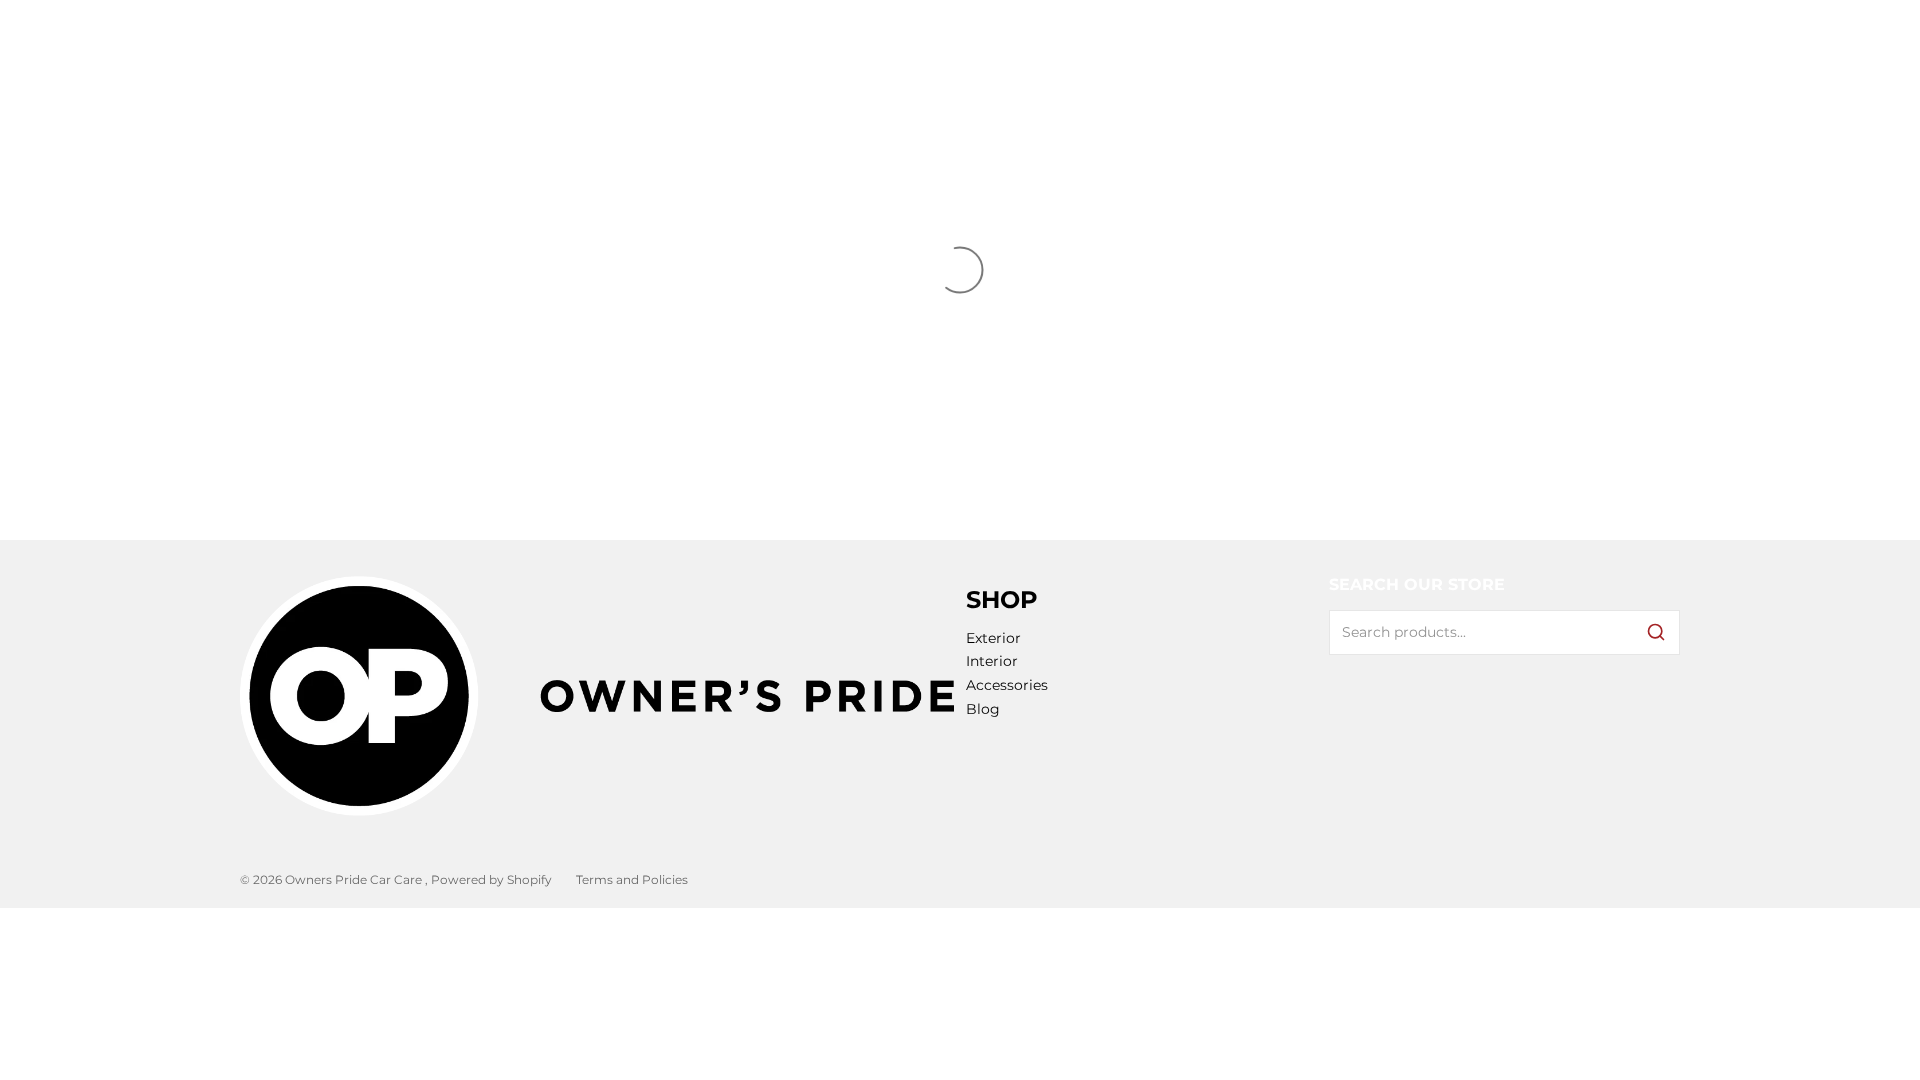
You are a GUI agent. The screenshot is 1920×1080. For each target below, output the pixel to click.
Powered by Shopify (491, 879)
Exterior (993, 638)
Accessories (1007, 685)
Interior (992, 661)
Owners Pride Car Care (355, 879)
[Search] (1656, 632)
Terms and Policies (632, 879)
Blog (983, 709)
